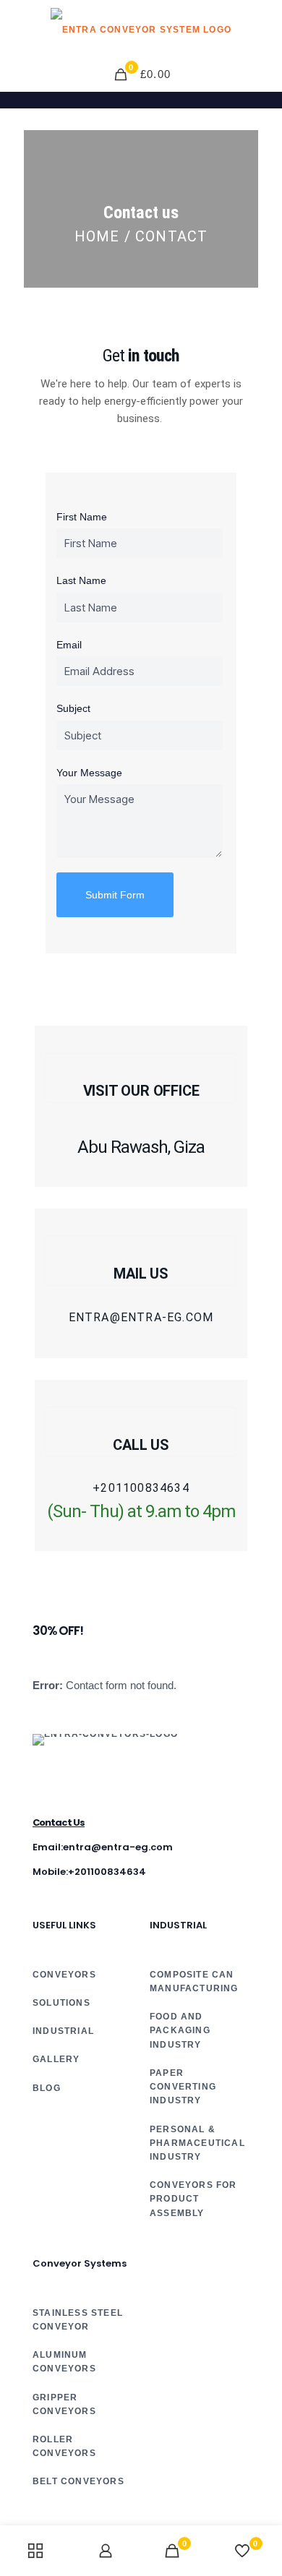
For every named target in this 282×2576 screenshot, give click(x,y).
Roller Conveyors (64, 2446)
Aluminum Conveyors (64, 2362)
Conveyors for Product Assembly (193, 2199)
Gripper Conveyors (64, 2404)
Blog (47, 2088)
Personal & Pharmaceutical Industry (197, 2143)
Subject (73, 708)
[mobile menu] (262, 29)
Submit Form (115, 895)
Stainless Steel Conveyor (78, 2320)
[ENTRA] (141, 29)
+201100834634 (141, 1488)
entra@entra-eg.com (141, 1318)
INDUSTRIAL (63, 2031)
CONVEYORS (64, 1975)
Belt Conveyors (78, 2481)
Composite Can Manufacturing (194, 1982)
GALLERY (56, 2059)
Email (69, 645)
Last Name (81, 580)
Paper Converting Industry (183, 2087)
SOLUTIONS (61, 2003)
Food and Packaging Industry (180, 2030)
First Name (82, 517)
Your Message (89, 773)
